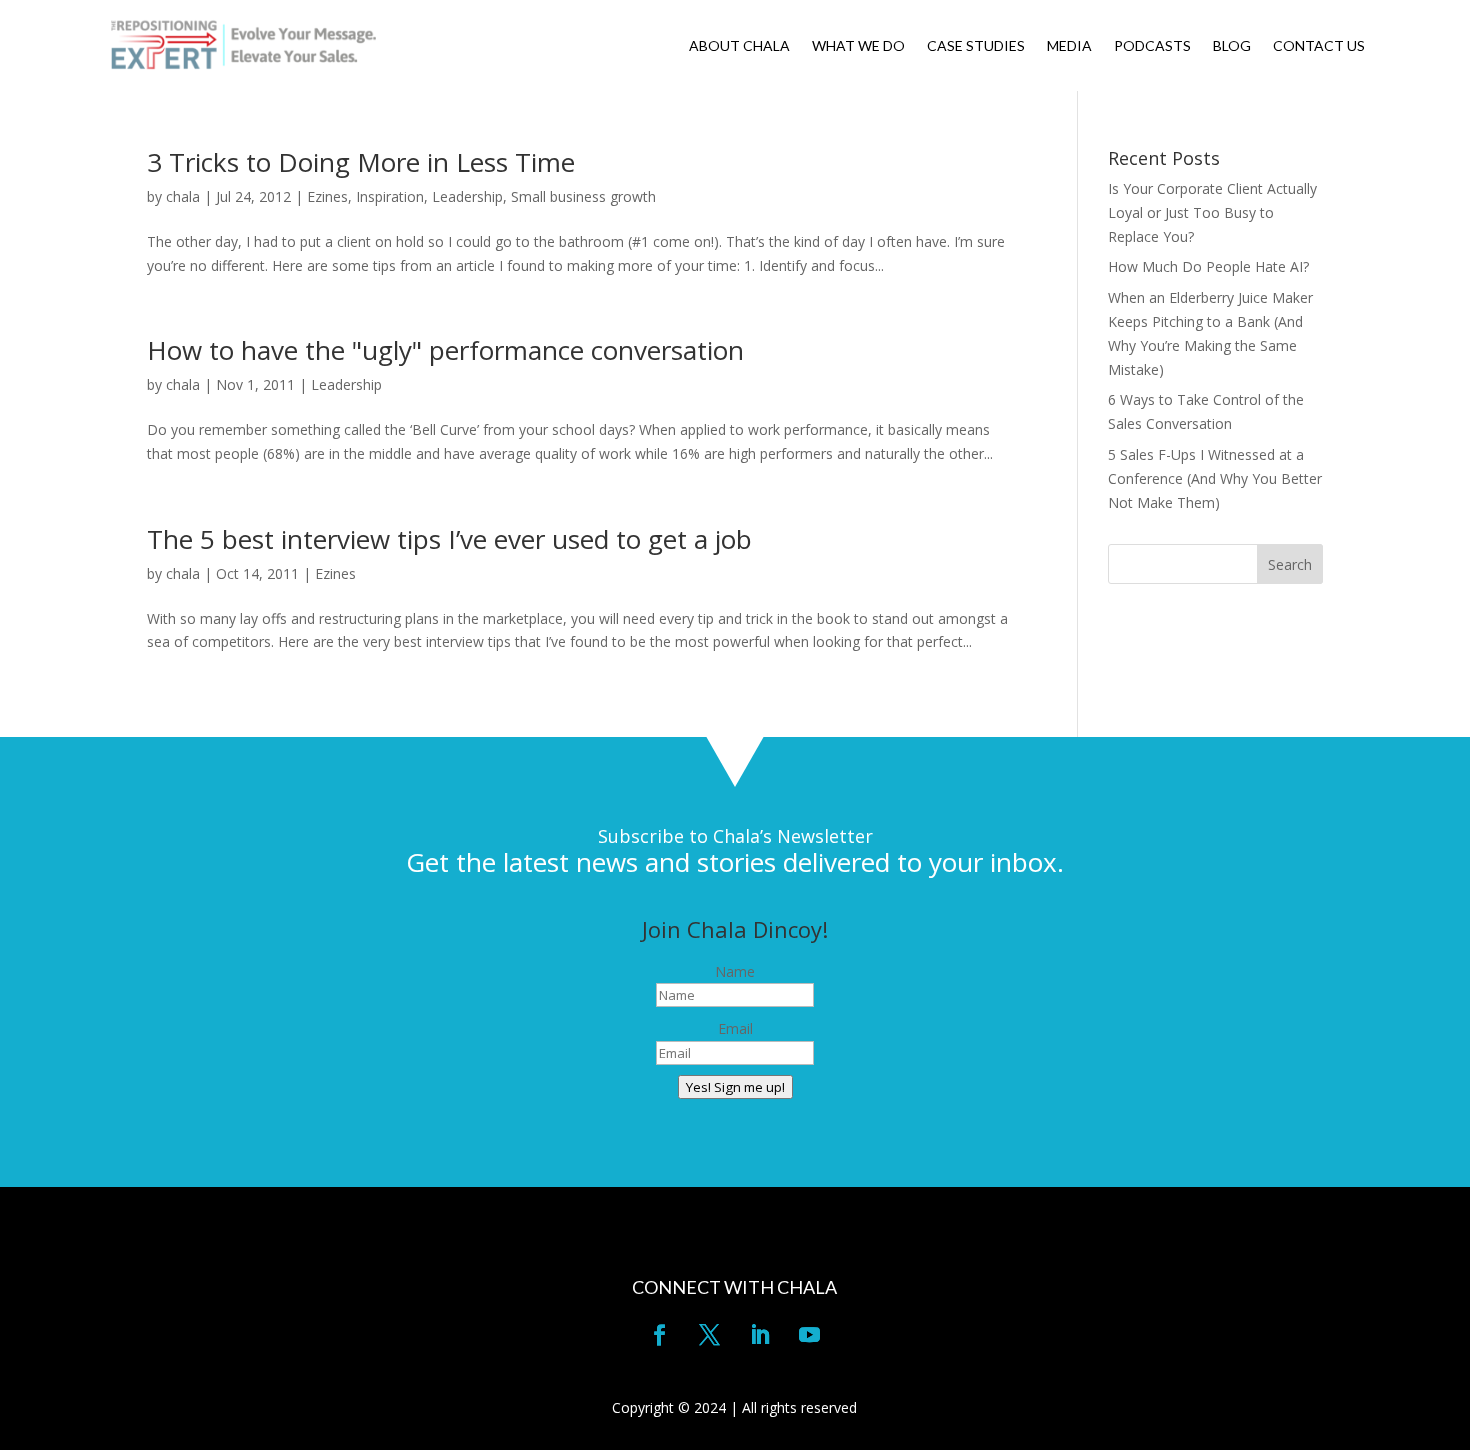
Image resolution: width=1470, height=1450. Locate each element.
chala (183, 196)
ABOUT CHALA (739, 46)
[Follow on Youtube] (810, 1335)
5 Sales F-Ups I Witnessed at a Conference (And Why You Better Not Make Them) (1215, 478)
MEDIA (1069, 46)
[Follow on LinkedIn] (760, 1335)
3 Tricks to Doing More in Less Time (361, 162)
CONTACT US (1319, 46)
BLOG (1232, 46)
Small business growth (583, 196)
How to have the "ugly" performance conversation (445, 350)
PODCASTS (1152, 46)
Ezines (327, 196)
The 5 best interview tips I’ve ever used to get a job (449, 539)
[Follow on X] (710, 1335)
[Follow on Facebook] (660, 1335)
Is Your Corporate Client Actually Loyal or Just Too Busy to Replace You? (1212, 212)
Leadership (467, 196)
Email (735, 1028)
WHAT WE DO (858, 46)
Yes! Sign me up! (735, 1087)
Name (735, 971)
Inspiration (390, 196)
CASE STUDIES (976, 46)
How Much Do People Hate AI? (1208, 266)
